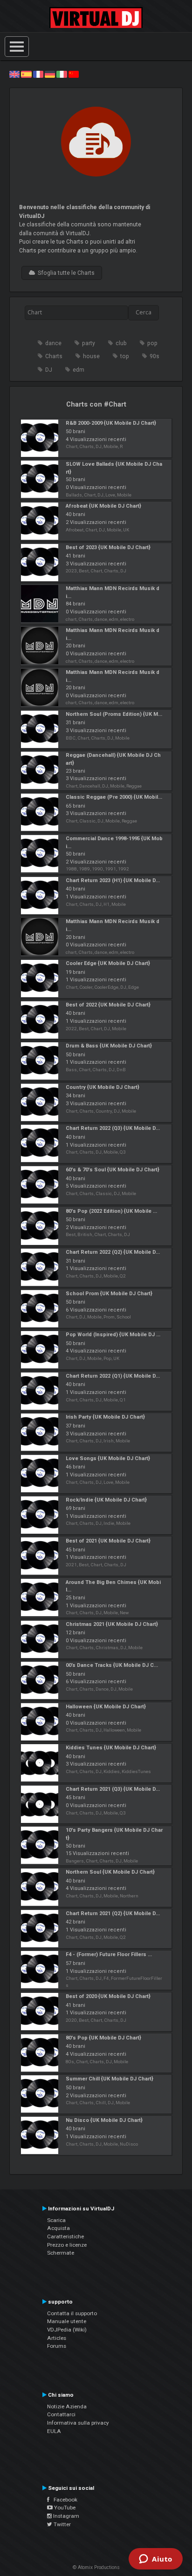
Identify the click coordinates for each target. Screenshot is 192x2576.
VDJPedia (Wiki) (67, 2330)
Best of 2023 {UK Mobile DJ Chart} (108, 547)
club (121, 343)
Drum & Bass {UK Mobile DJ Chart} (109, 1046)
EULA (54, 2431)
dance (53, 343)
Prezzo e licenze (67, 2245)
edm (79, 370)
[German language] (50, 74)
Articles (57, 2338)
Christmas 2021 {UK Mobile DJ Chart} (112, 1624)
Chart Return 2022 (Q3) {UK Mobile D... (113, 1128)
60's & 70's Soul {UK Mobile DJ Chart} (113, 1170)
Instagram (65, 2516)
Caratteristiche (65, 2236)
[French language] (38, 74)
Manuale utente (67, 2321)
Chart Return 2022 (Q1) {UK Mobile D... (113, 1376)
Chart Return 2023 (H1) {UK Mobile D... (113, 880)
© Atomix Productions (96, 2567)
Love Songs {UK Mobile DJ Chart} (108, 1458)
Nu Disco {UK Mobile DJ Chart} (104, 2120)
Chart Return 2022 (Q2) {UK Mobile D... (113, 1252)
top (125, 356)
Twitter (62, 2524)
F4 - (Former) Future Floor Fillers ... (109, 1954)
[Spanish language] (26, 74)
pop (152, 343)
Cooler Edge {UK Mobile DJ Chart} (108, 963)
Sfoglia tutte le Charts (65, 273)
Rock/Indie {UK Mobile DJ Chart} (106, 1500)
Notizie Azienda (67, 2406)
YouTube (64, 2508)
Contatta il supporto (72, 2313)
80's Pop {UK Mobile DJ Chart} (103, 2038)
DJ (49, 370)
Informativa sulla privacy (78, 2423)
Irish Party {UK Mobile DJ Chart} (105, 1417)
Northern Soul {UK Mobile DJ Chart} (110, 1872)
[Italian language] (62, 74)
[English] (14, 74)
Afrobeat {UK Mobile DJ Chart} (103, 506)
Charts (54, 356)
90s (154, 356)
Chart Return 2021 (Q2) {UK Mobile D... (113, 1913)
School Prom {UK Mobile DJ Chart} (109, 1294)
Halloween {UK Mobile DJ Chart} (106, 1707)
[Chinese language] (74, 74)
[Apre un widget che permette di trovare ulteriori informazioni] (156, 2560)
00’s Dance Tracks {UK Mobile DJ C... (112, 1665)
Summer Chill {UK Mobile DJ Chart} (110, 2079)
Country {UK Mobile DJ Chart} (103, 1087)
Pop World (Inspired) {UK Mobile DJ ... (113, 1335)
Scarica (56, 2220)
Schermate (61, 2253)
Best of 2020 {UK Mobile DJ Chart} (108, 1996)
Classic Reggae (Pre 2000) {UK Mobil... (114, 797)
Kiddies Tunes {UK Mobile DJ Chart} (111, 1748)
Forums (57, 2346)
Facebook (63, 2500)
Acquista (58, 2228)
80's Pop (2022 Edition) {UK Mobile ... (111, 1211)
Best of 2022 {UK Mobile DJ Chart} (108, 1005)
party (89, 343)
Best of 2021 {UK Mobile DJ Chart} (108, 1541)
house (91, 356)
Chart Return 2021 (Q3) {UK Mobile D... (113, 1789)
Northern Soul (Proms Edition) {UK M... (114, 714)
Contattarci (61, 2414)
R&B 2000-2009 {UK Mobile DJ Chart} (111, 423)
